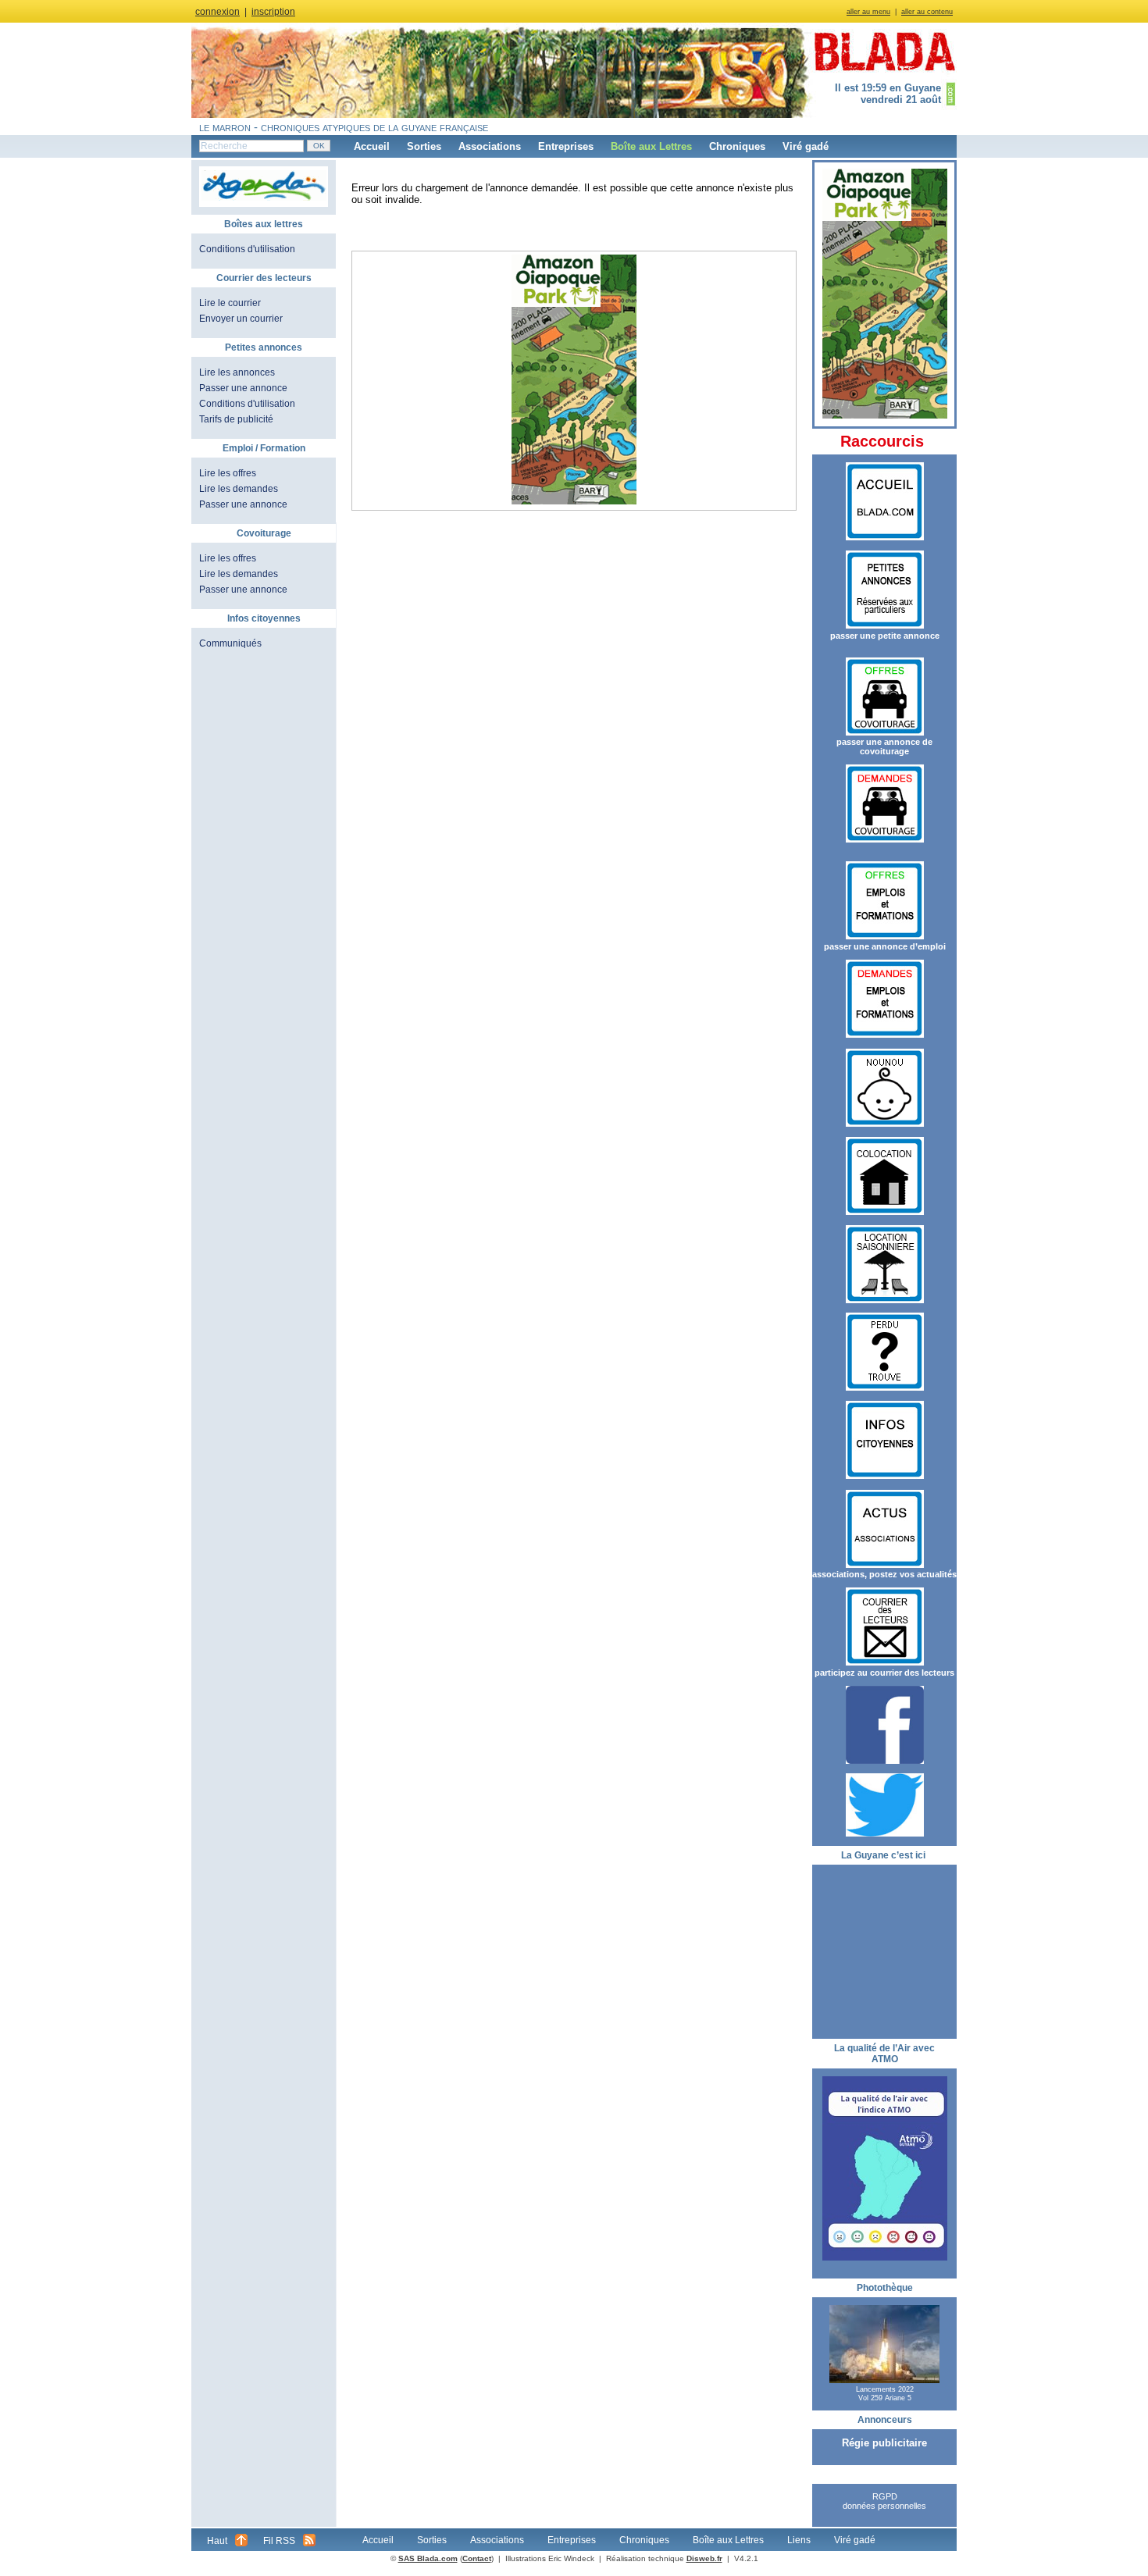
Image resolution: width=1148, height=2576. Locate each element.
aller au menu (868, 12)
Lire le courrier (230, 303)
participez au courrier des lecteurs (884, 1673)
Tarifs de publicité (236, 419)
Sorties (424, 146)
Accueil (372, 146)
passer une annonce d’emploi (885, 946)
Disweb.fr (704, 2558)
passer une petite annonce (885, 636)
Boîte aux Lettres (651, 146)
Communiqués (230, 643)
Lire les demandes (239, 489)
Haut (217, 2541)
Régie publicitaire (884, 2443)
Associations (490, 146)
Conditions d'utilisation (247, 249)
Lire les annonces (237, 372)
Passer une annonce (243, 388)
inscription (273, 12)
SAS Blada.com (428, 2558)
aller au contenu (927, 12)
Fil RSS (279, 2541)
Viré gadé (806, 146)
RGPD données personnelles (884, 2501)
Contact (477, 2558)
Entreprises (566, 146)
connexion (217, 12)
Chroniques (737, 146)
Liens (799, 2540)
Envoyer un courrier (241, 319)
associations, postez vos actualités (884, 1574)
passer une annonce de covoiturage (884, 746)
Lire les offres (228, 473)
